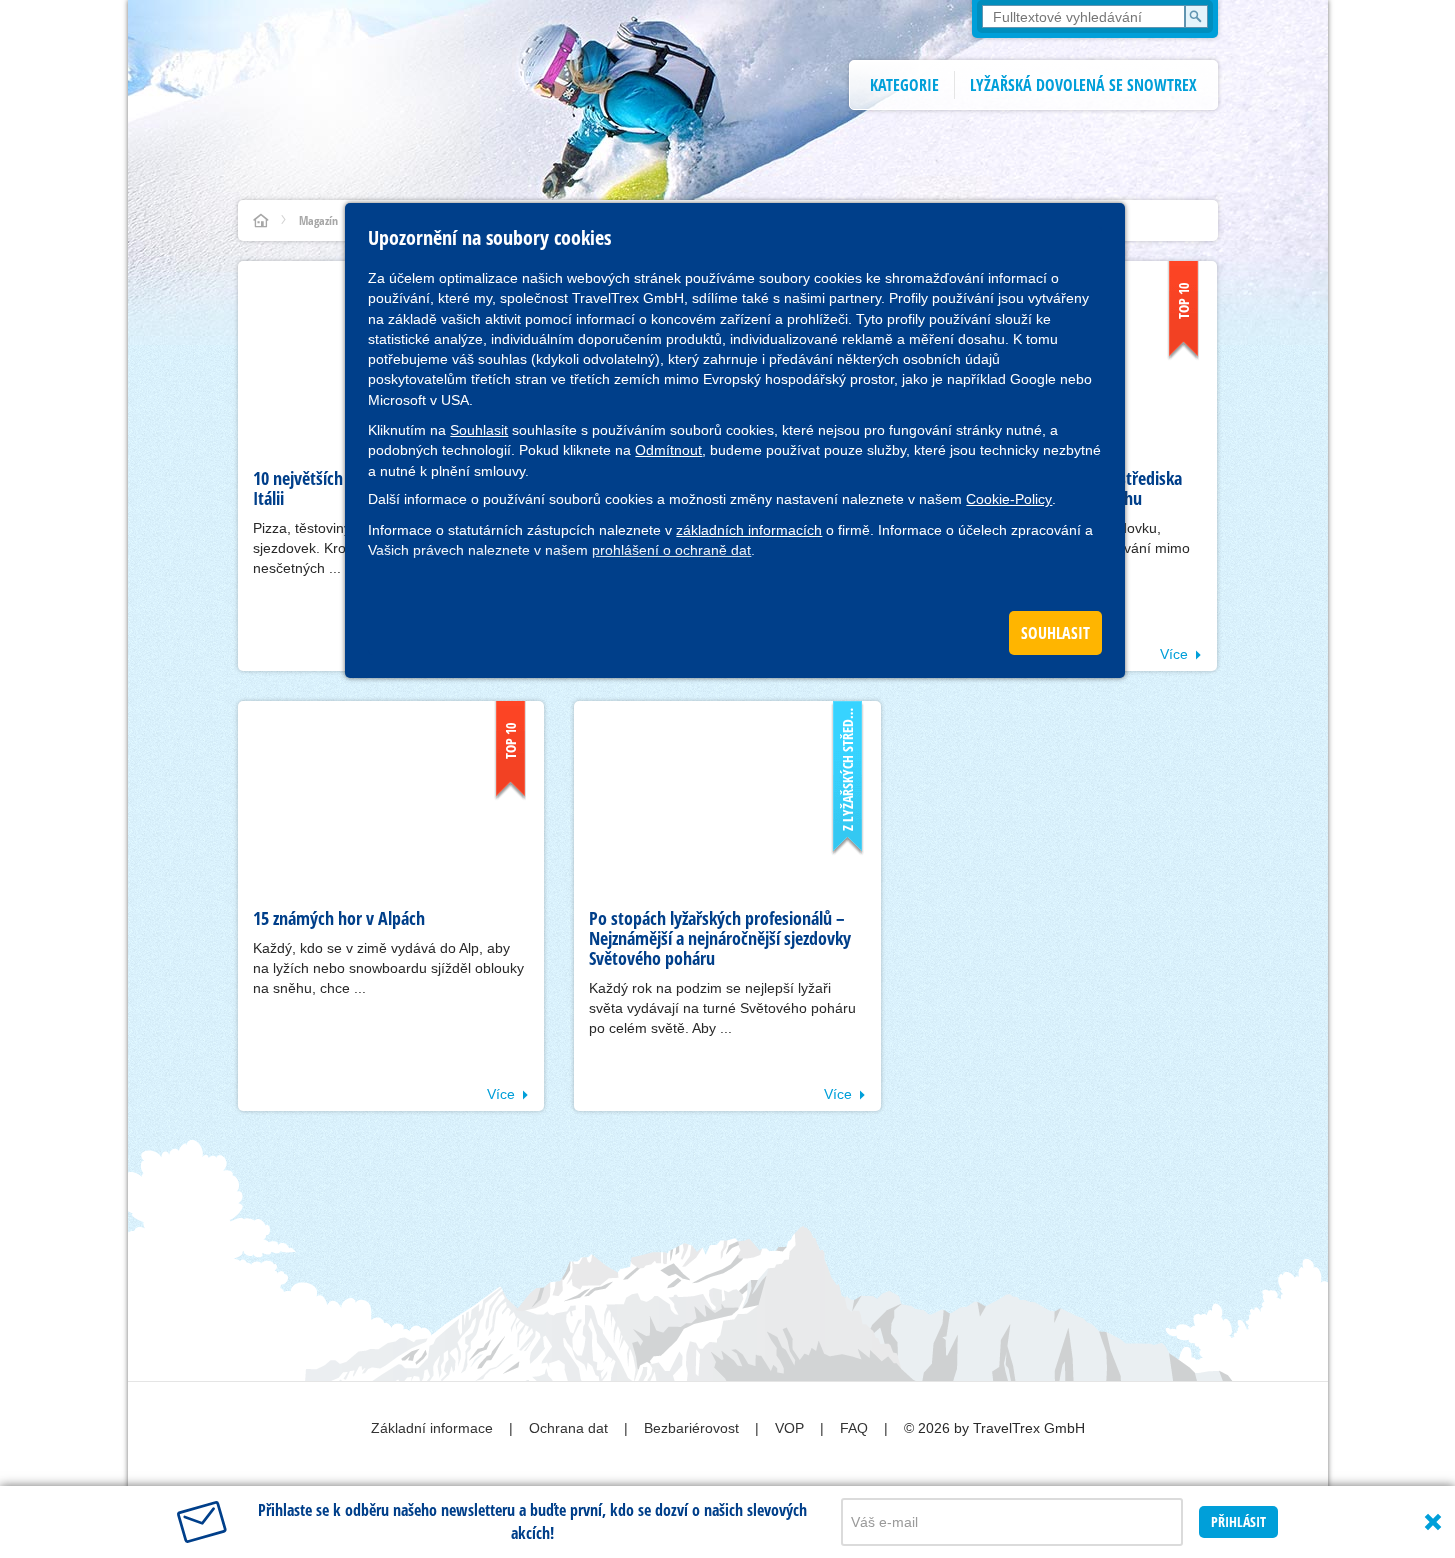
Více (1174, 654)
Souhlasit (479, 430)
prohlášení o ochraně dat (671, 550)
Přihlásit (1238, 1521)
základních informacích (749, 530)
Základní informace (434, 1428)
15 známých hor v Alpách (339, 918)
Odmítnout (668, 450)
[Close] (1433, 1522)
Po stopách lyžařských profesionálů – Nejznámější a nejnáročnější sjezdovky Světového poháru (720, 938)
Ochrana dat (570, 1428)
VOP (791, 1428)
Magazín (318, 220)
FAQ (856, 1428)
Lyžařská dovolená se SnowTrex (1083, 85)
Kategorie (904, 85)
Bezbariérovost (693, 1428)
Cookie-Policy (1009, 499)
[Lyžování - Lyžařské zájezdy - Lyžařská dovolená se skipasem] (261, 220)
